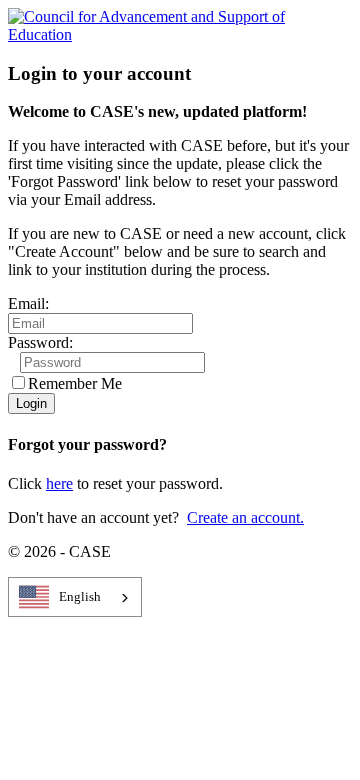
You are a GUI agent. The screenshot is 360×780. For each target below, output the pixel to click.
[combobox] (75, 597)
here (59, 483)
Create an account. (245, 517)
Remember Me (75, 383)
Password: (40, 342)
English (80, 596)
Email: (28, 303)
